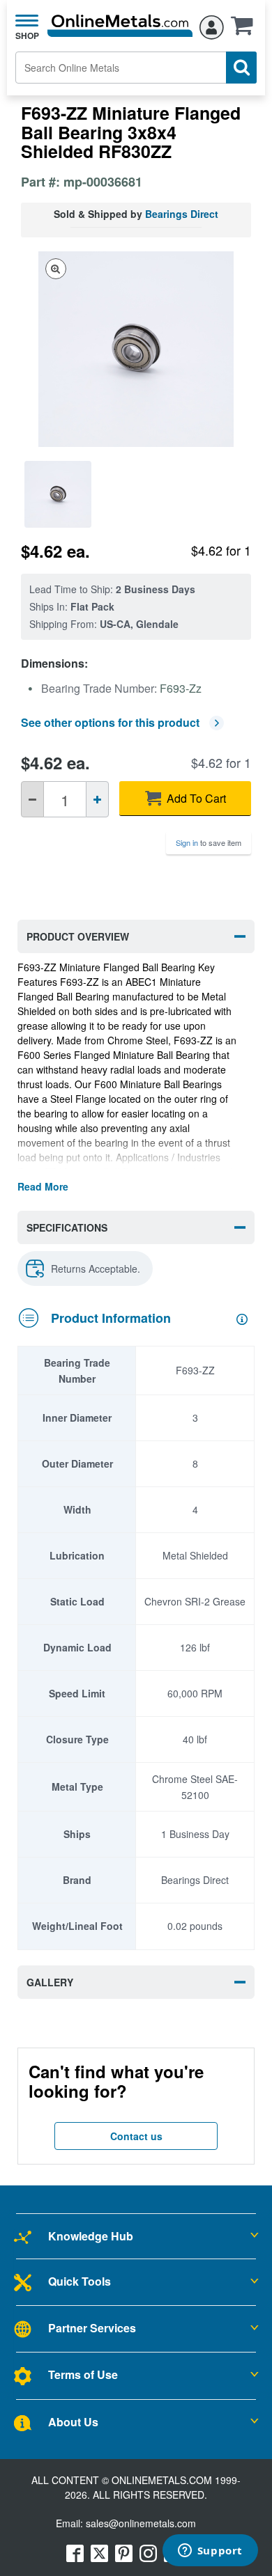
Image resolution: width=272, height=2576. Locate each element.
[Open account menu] (212, 25)
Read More (43, 1186)
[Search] (241, 68)
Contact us (136, 2136)
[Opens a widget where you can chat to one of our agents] (210, 2552)
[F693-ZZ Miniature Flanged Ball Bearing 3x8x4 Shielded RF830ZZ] (59, 494)
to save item (209, 842)
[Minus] (32, 799)
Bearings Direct (182, 214)
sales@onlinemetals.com (141, 2523)
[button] (245, 30)
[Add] (97, 799)
